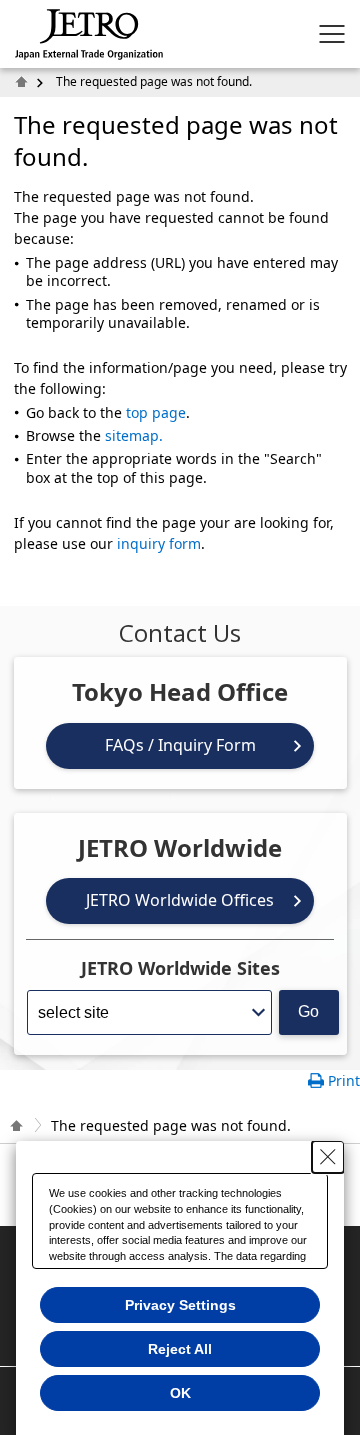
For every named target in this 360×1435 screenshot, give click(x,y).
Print (344, 1080)
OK (180, 1393)
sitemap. (134, 435)
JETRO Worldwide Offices (180, 900)
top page (156, 412)
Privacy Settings (180, 1305)
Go (308, 1011)
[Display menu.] (332, 34)
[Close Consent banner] (328, 1157)
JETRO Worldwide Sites (180, 968)
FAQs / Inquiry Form (180, 745)
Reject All (180, 1349)
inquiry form (159, 543)
